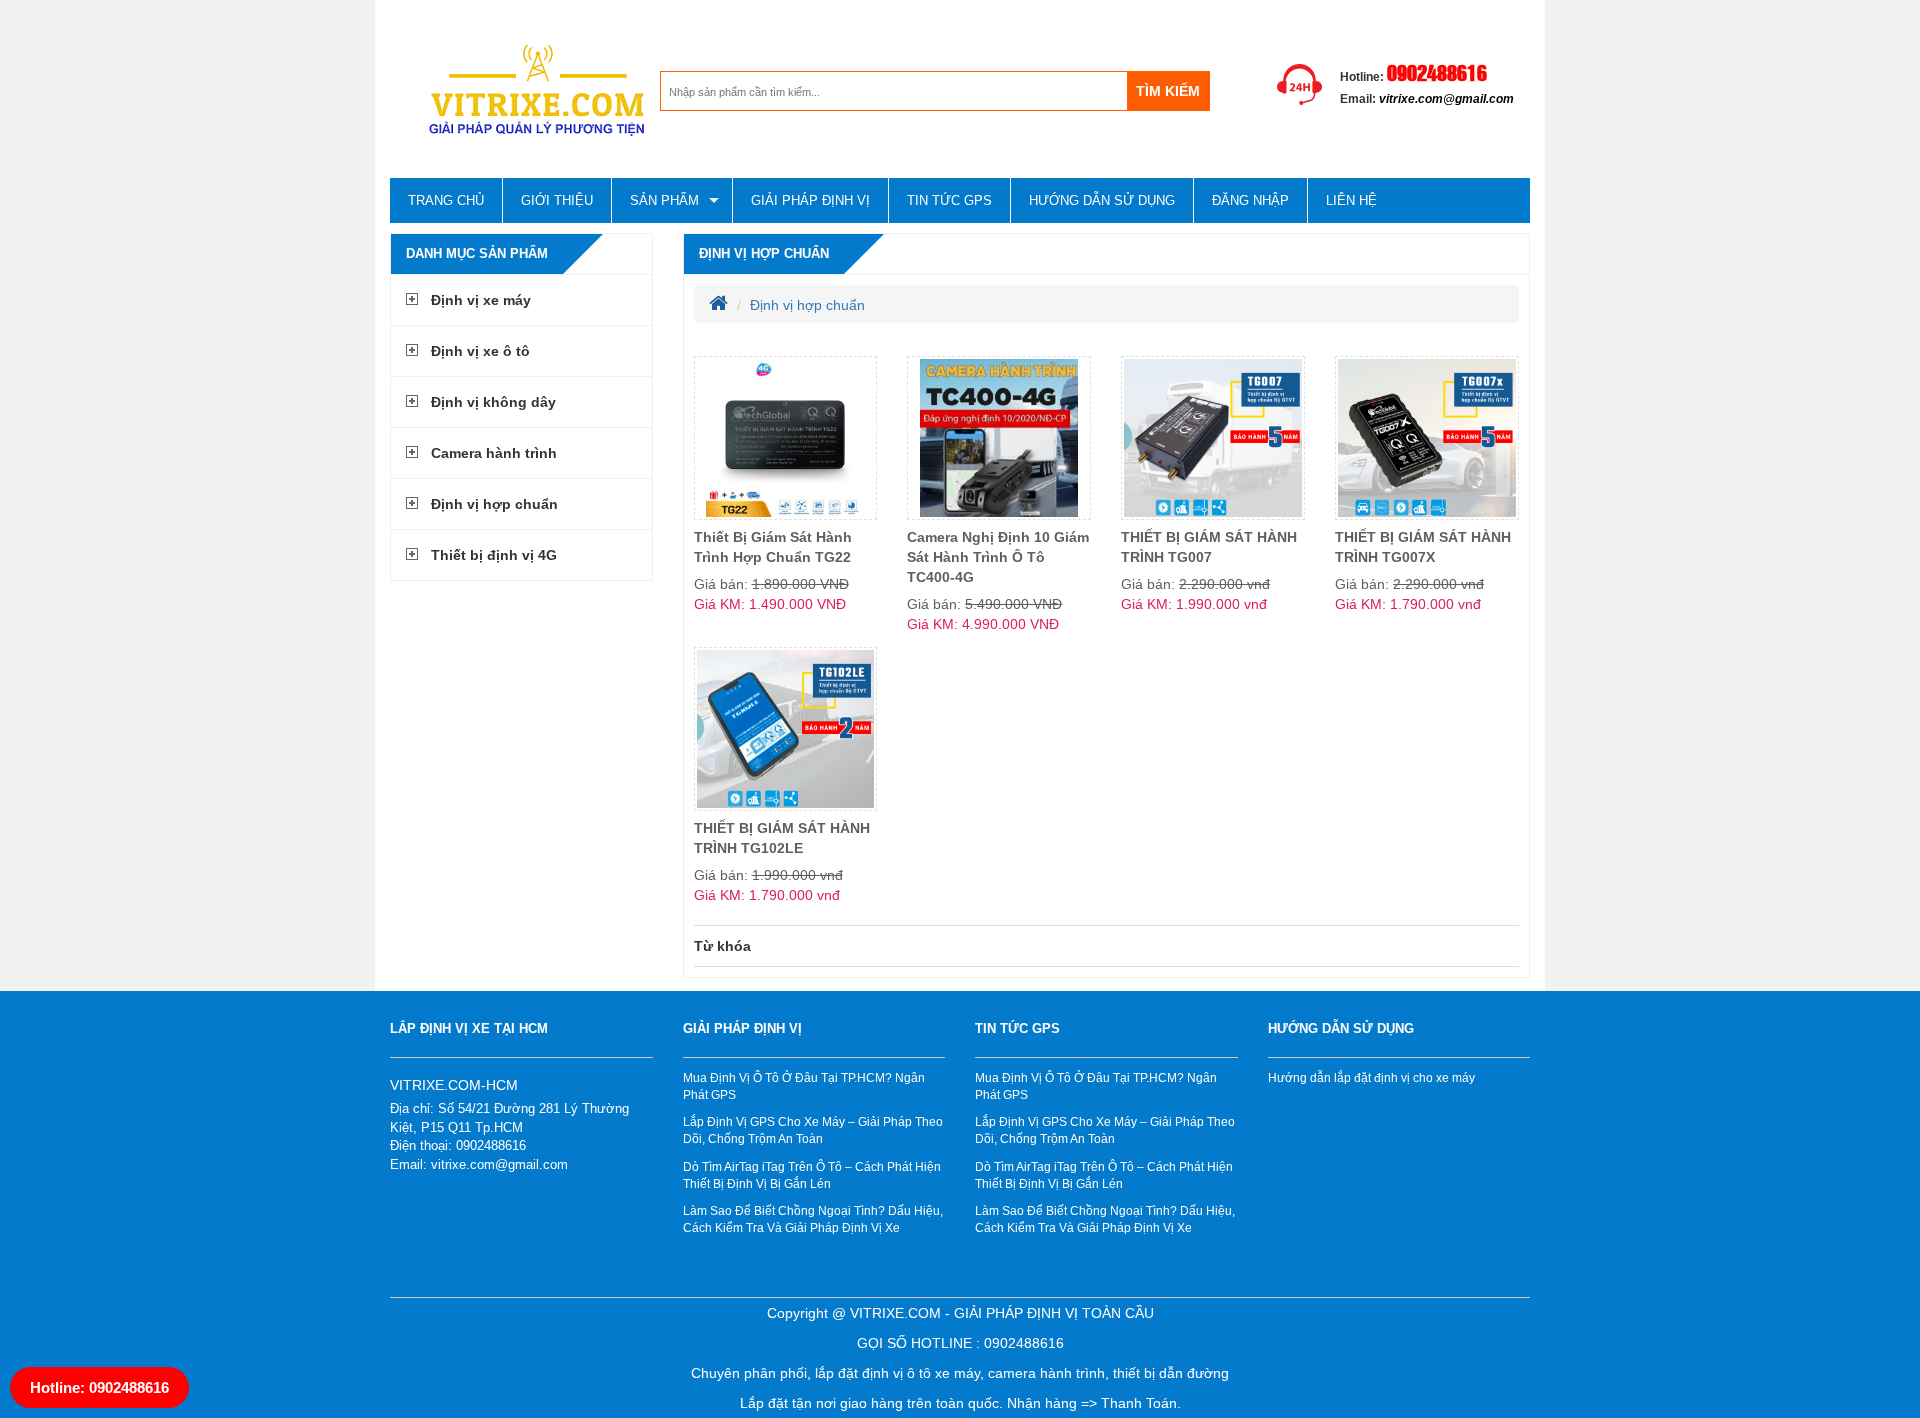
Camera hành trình (494, 453)
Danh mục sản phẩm (477, 253)
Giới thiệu (557, 200)
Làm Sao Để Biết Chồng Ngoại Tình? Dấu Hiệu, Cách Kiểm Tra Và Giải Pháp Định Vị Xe (813, 1219)
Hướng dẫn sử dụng (1102, 200)
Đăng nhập (1250, 200)
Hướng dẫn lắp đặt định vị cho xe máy (1371, 1078)
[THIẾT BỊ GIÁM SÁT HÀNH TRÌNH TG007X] (1427, 438)
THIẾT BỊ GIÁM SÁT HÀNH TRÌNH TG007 (1209, 547)
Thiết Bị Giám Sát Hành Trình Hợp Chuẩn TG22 (773, 547)
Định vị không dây (493, 402)
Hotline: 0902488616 (99, 1387)
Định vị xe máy (481, 300)
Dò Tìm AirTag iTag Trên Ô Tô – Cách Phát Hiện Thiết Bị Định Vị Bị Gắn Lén (812, 1175)
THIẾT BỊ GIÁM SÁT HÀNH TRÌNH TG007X (1423, 547)
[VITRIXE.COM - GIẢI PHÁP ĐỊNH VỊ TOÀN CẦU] (525, 91)
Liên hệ (1351, 200)
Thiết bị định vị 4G (494, 555)
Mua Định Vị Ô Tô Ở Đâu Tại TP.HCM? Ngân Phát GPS (804, 1086)
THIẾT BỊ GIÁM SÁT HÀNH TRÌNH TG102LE (782, 838)
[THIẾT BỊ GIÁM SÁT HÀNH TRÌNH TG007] (1213, 438)
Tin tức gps (949, 200)
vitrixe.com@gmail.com (1446, 99)
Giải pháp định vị (810, 200)
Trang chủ (446, 200)
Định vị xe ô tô (480, 351)
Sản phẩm (664, 200)
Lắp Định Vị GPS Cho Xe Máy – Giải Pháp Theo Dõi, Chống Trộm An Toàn (813, 1130)
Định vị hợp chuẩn (494, 504)
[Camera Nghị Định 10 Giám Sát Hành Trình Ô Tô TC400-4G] (999, 438)
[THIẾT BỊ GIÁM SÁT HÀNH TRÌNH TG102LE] (786, 729)
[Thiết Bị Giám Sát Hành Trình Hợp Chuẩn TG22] (786, 438)
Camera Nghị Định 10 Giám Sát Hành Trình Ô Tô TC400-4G (998, 557)
